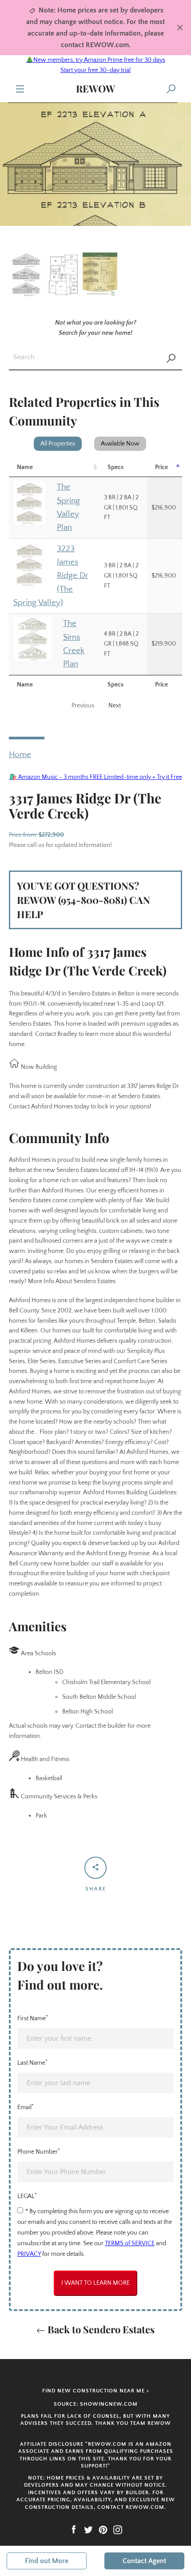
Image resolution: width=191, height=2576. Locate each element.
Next (115, 706)
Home (20, 755)
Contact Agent (144, 2561)
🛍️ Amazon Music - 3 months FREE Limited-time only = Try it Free (96, 777)
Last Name (32, 2062)
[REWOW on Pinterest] (103, 2529)
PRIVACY (29, 2254)
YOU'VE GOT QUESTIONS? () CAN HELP (84, 900)
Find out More (47, 2561)
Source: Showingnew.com (96, 2404)
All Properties (58, 444)
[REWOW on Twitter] (88, 2529)
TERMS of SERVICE (130, 2243)
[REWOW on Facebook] (74, 2529)
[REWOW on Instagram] (118, 2529)
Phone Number (39, 2151)
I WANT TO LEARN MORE (95, 2283)
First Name (33, 2018)
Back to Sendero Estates (100, 2329)
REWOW (95, 88)
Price (161, 467)
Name (25, 467)
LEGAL (27, 2196)
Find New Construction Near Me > (96, 2391)
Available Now (120, 444)
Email (26, 2107)
